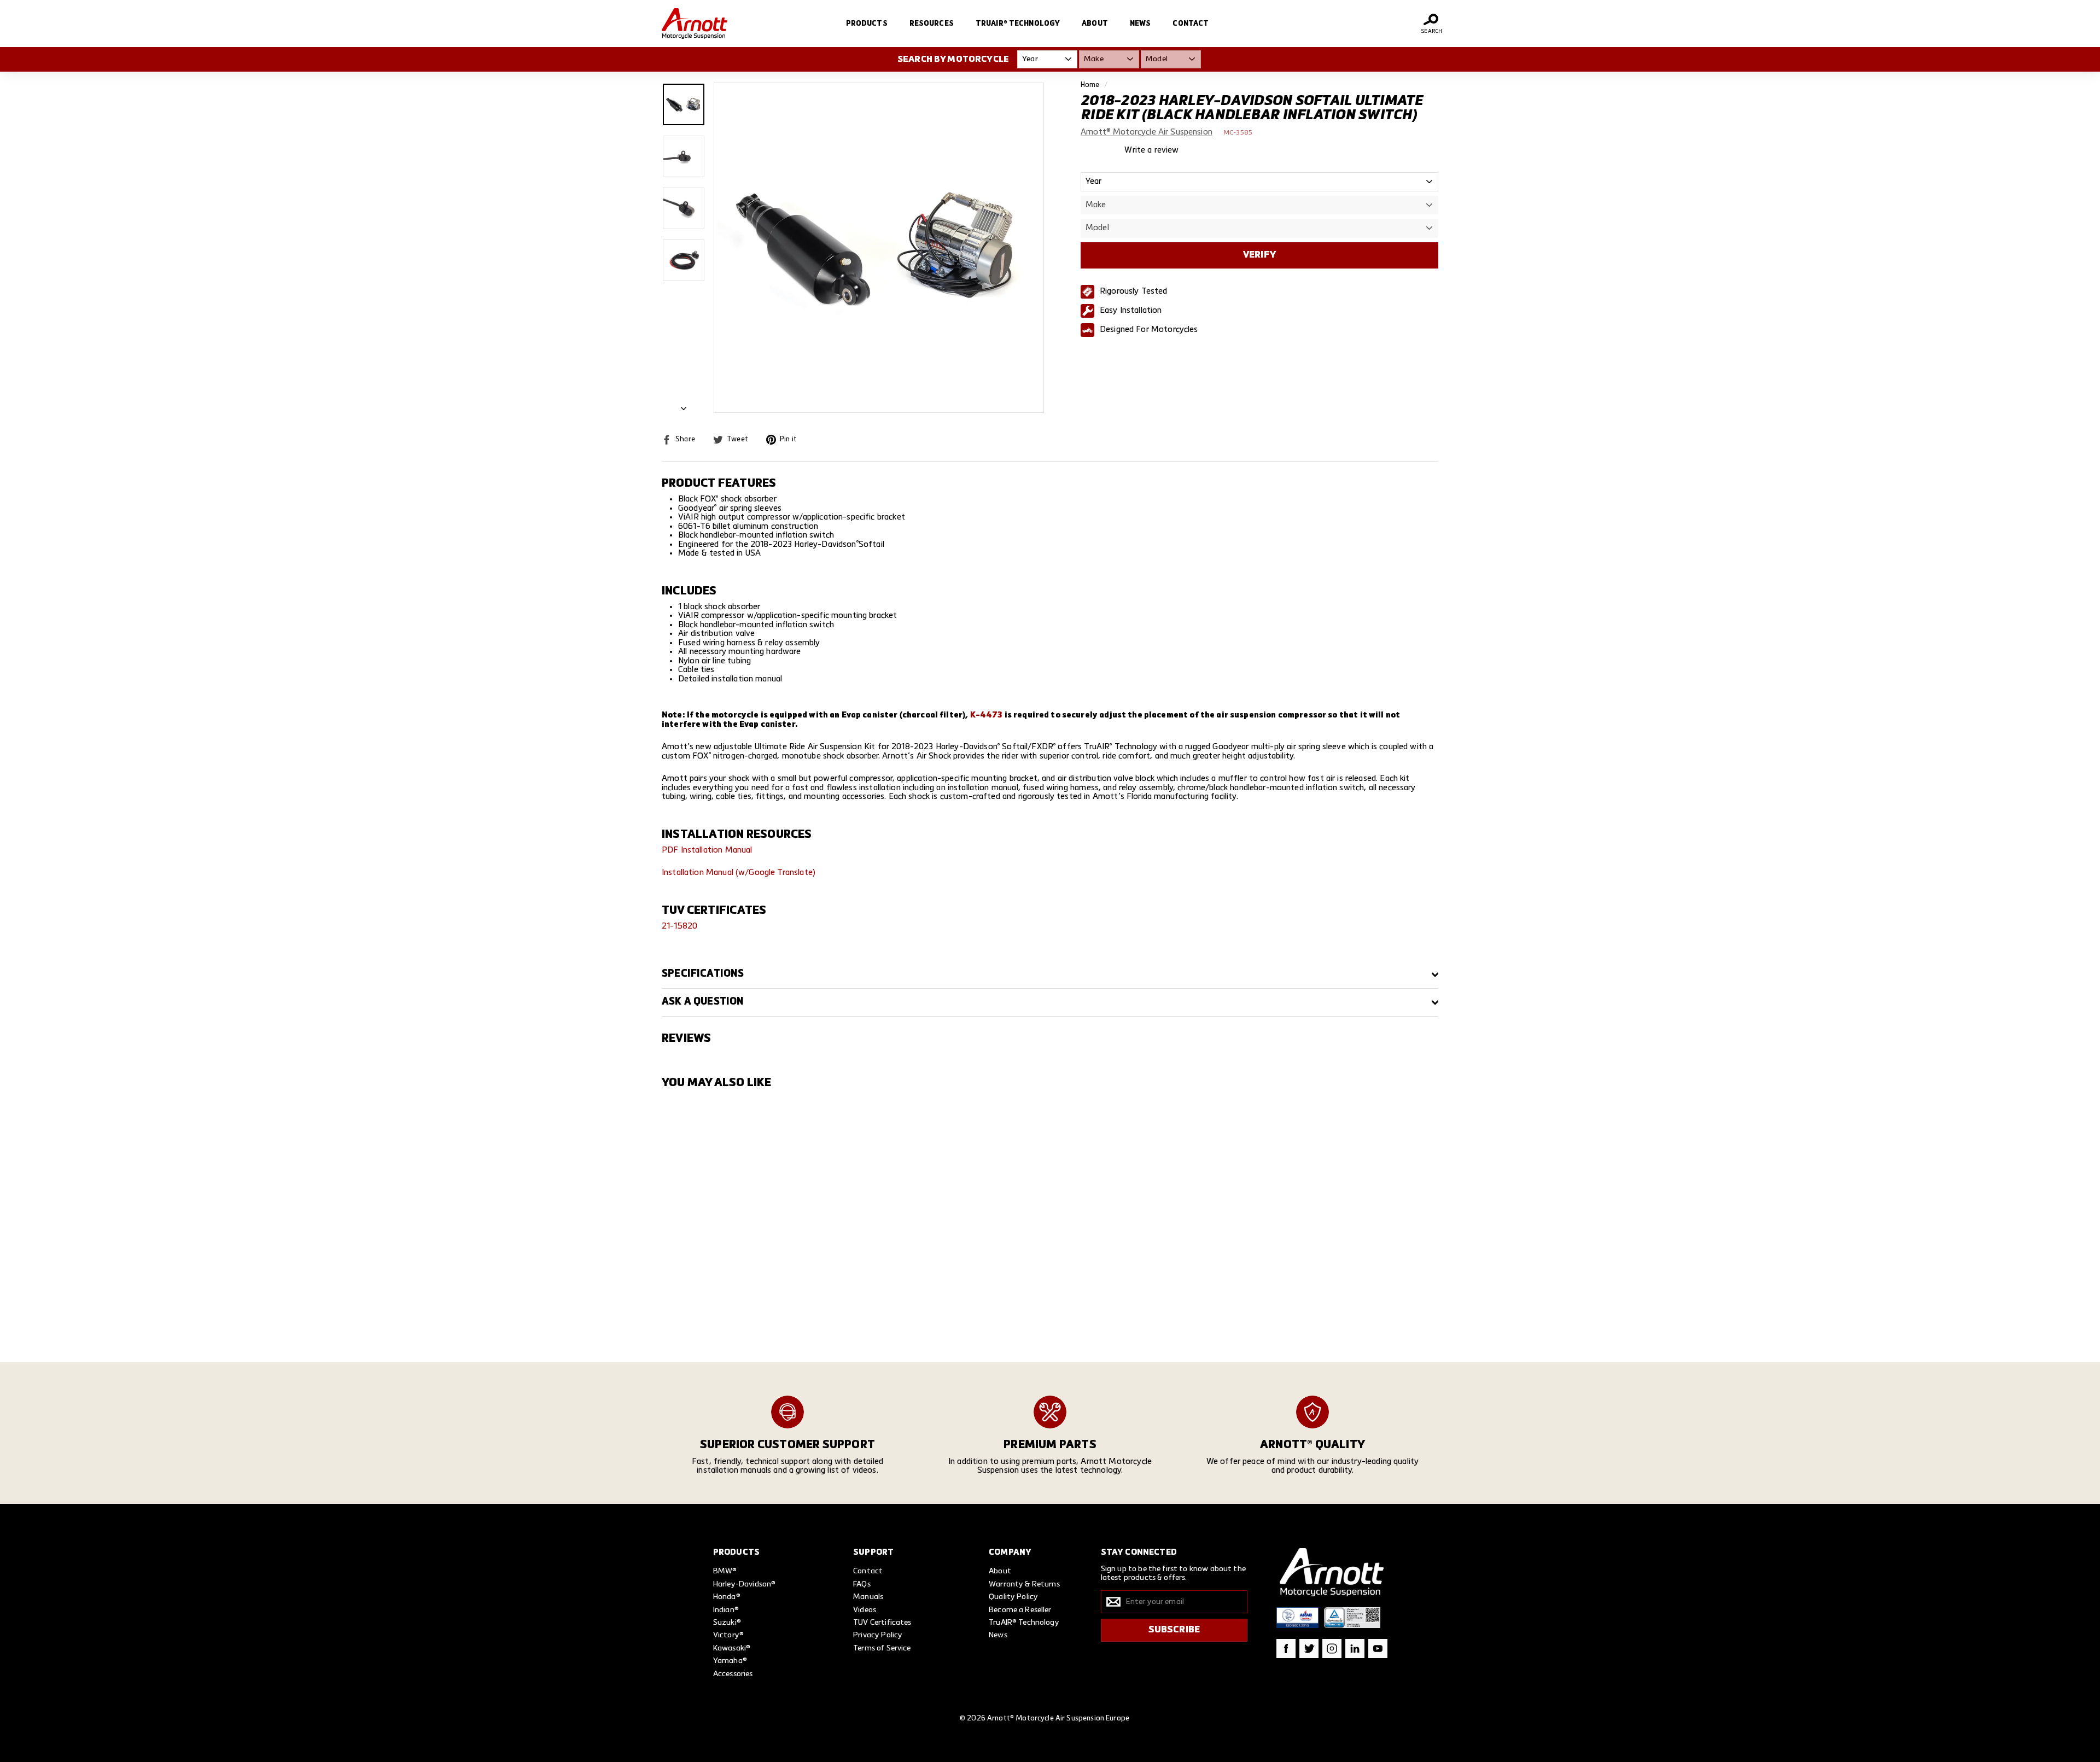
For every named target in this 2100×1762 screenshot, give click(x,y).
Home (1090, 85)
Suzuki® (727, 1623)
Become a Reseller (1020, 1610)
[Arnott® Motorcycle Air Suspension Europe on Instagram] (1332, 1649)
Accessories (733, 1674)
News (1141, 24)
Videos (865, 1610)
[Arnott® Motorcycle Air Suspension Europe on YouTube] (1378, 1649)
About (1095, 24)
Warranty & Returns (1024, 1584)
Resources (932, 24)
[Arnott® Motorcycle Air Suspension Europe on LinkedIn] (1355, 1649)
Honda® (727, 1597)
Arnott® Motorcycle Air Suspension (1147, 132)
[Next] (684, 406)
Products (867, 24)
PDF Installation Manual (707, 850)
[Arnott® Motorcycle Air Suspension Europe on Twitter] (1309, 1649)
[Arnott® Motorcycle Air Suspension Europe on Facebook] (1286, 1649)
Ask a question (703, 1002)
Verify (1259, 255)
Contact (1191, 24)
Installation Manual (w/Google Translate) (739, 873)
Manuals (868, 1597)
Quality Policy (1013, 1597)
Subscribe (1174, 1630)
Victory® (728, 1635)
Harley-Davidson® (744, 1584)
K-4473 (987, 715)
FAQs (862, 1584)
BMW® (725, 1571)
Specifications (703, 974)
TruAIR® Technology (1018, 24)
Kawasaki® (732, 1648)
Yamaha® (730, 1661)
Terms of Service (882, 1648)
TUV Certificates (882, 1623)
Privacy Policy (878, 1635)
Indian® (726, 1610)
